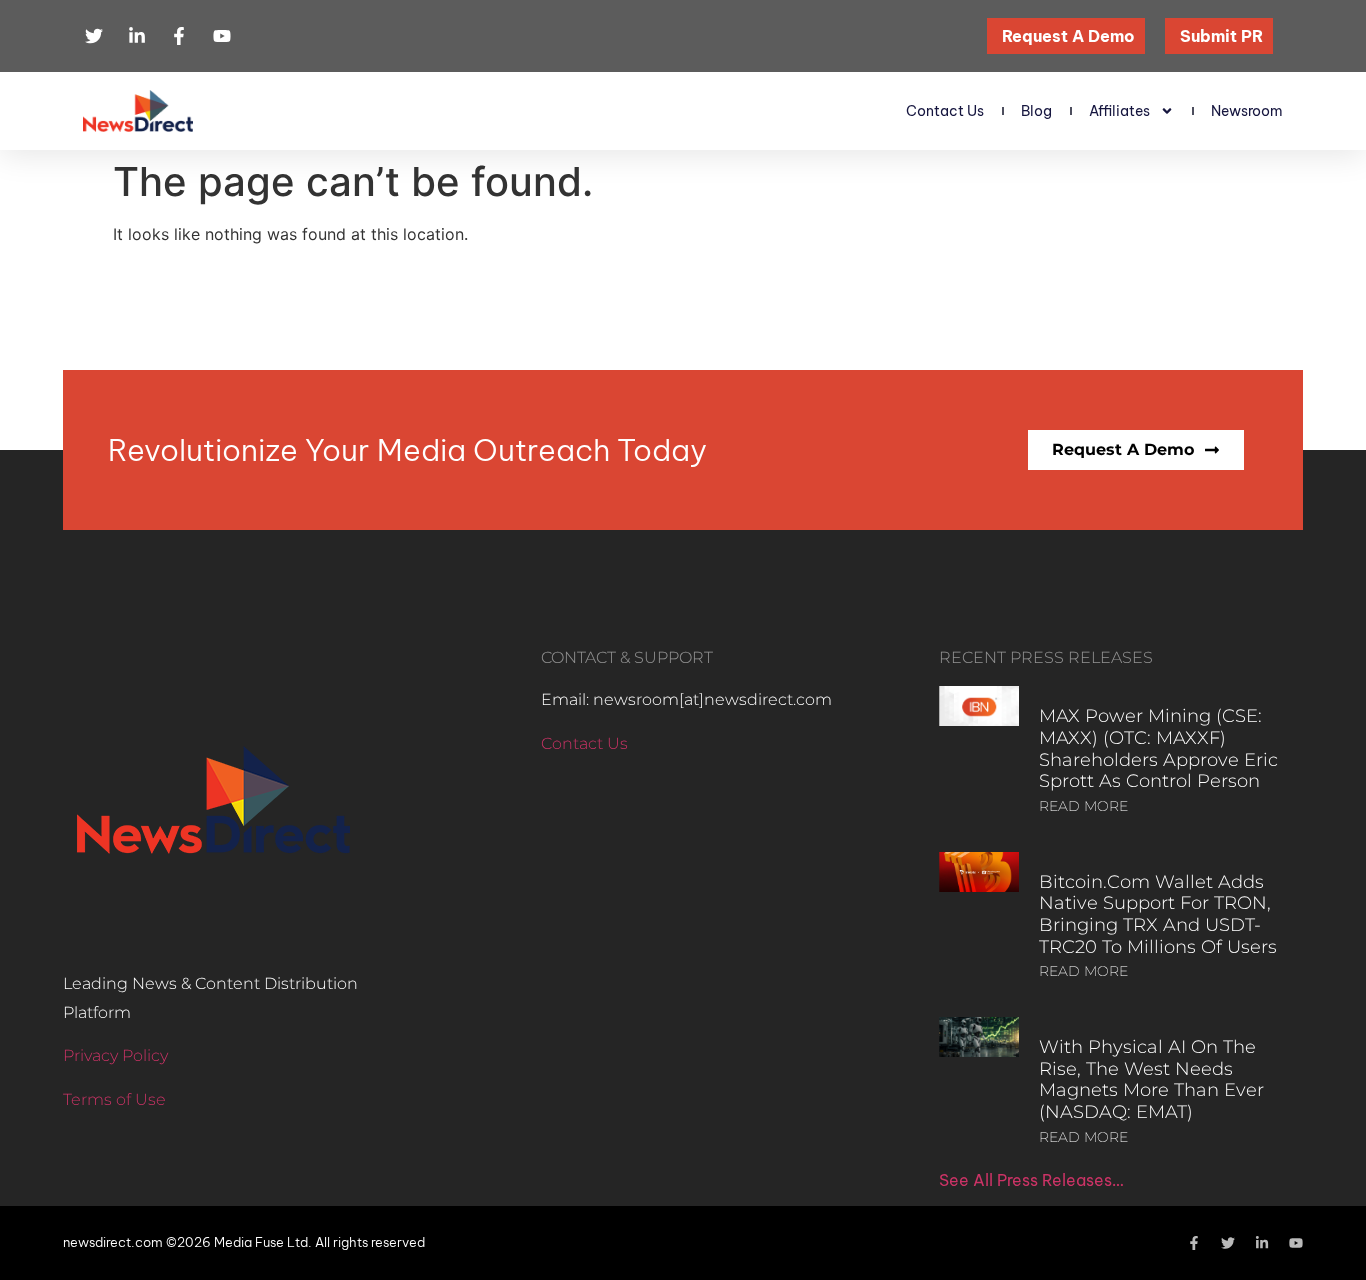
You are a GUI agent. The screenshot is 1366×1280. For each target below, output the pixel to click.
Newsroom (1247, 111)
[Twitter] (1228, 1243)
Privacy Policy (115, 1055)
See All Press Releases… (1031, 1180)
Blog (1036, 111)
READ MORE (1083, 806)
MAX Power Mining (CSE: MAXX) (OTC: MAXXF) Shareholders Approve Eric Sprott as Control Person (1158, 748)
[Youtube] (1296, 1243)
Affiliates (1119, 111)
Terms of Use (114, 1099)
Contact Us (945, 111)
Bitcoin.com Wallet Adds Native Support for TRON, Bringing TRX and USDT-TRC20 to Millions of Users (1158, 914)
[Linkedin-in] (1262, 1243)
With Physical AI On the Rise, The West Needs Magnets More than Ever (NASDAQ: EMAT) (1151, 1079)
